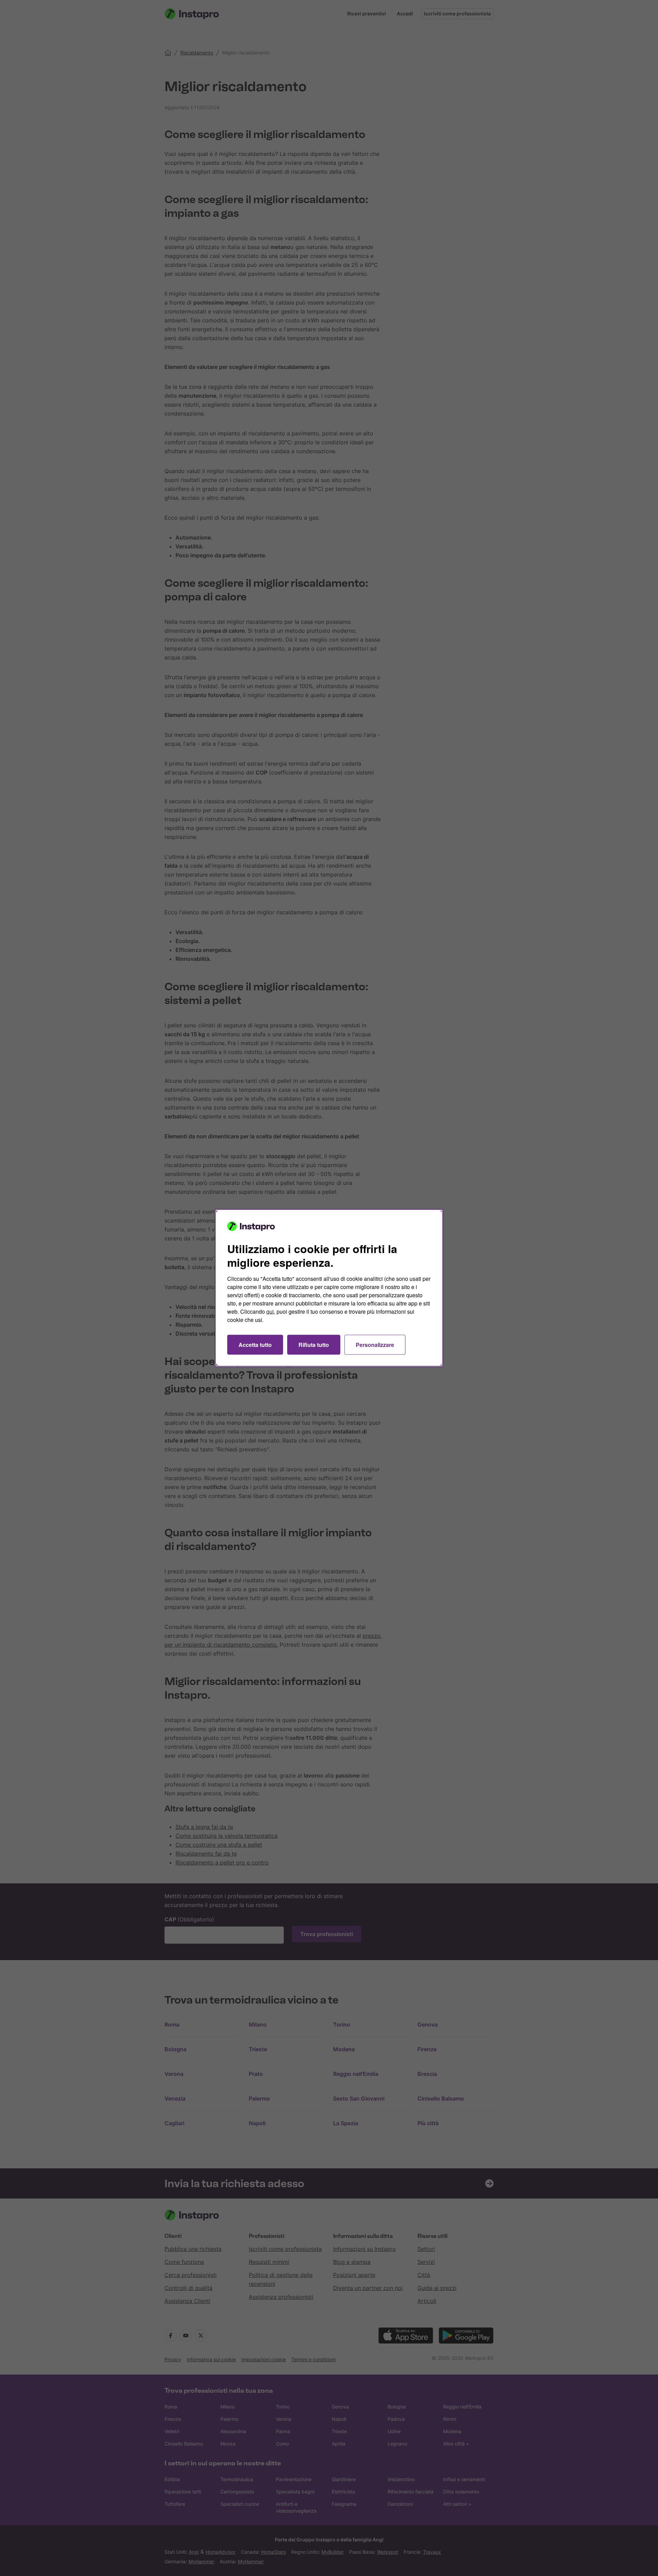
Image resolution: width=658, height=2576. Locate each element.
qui (270, 1311)
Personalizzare (375, 1345)
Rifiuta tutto (314, 1345)
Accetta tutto (255, 1345)
